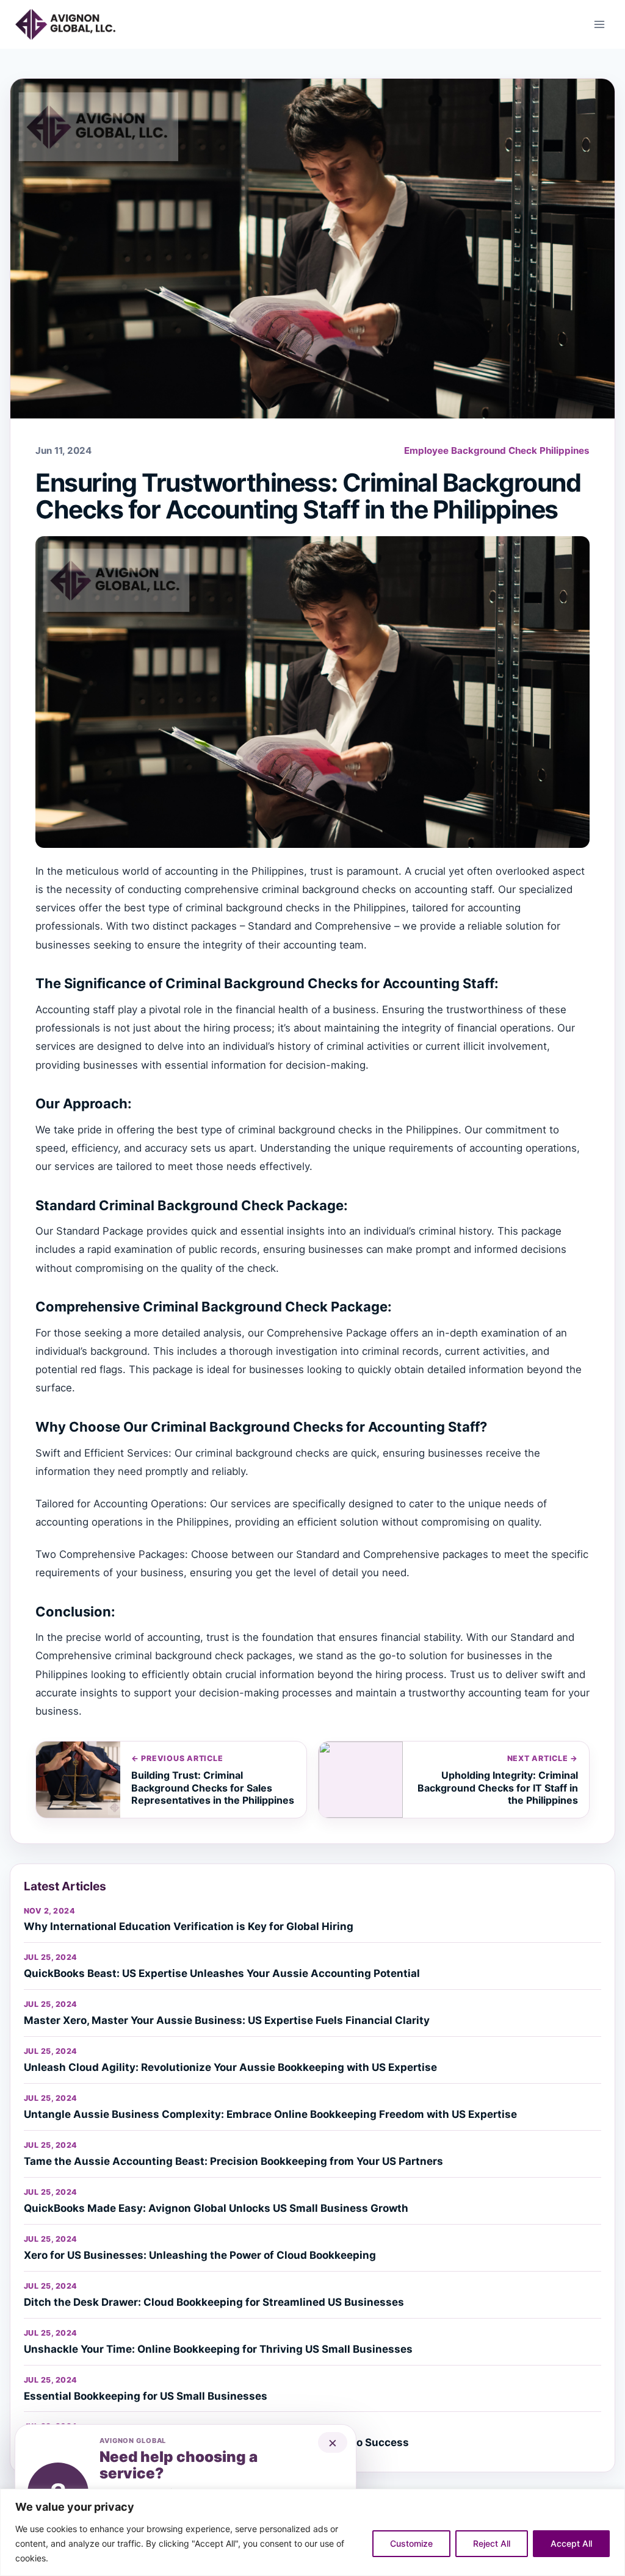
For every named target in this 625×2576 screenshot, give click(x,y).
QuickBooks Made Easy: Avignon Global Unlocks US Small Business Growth (216, 2208)
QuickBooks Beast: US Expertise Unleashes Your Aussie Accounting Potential (222, 1973)
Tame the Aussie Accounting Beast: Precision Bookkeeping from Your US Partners (233, 2161)
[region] (312, 2532)
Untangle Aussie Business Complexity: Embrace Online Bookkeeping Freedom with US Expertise (270, 2114)
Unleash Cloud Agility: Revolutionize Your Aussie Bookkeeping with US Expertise (230, 2067)
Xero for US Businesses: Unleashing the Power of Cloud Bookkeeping (200, 2255)
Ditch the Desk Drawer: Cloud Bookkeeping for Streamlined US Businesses (214, 2302)
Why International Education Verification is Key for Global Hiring (189, 1926)
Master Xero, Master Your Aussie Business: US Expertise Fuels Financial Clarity (227, 2020)
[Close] (612, 2499)
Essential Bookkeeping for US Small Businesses (146, 2396)
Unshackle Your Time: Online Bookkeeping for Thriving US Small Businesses (218, 2349)
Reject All (492, 2543)
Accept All (571, 2543)
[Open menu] (599, 24)
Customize (411, 2543)
